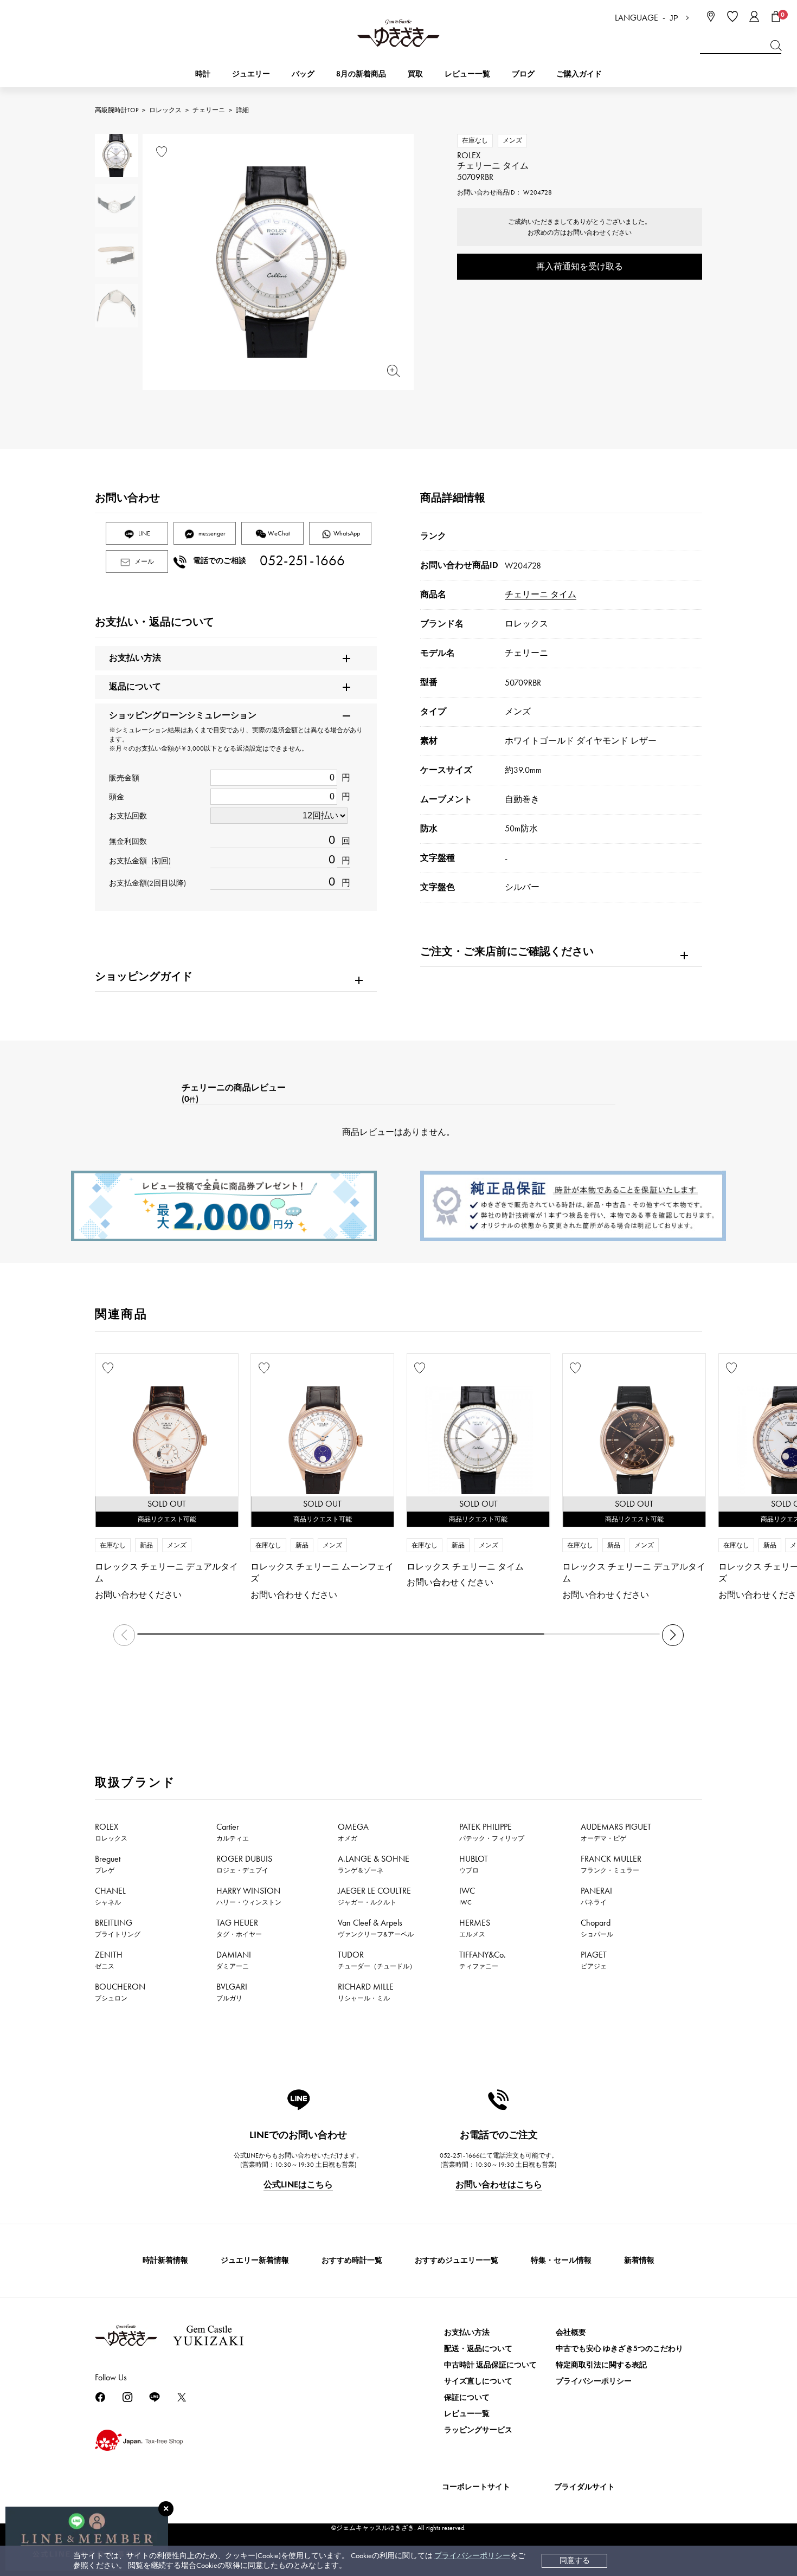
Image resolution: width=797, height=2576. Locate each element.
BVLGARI (232, 1992)
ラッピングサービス (478, 2430)
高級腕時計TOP (117, 110)
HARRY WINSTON (249, 1896)
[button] (673, 1635)
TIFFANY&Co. (483, 1960)
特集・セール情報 (561, 2260)
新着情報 (639, 2260)
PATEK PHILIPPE (492, 1832)
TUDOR (377, 1960)
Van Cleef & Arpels (376, 1928)
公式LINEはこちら (298, 2184)
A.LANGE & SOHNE (374, 1864)
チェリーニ (209, 110)
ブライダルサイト (584, 2487)
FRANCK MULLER (611, 1864)
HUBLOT (474, 1864)
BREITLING (118, 1928)
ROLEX (111, 1832)
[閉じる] (166, 2509)
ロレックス (165, 110)
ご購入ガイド (579, 74)
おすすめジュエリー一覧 (457, 2260)
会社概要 (571, 2332)
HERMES (475, 1928)
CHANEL (110, 1896)
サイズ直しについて (478, 2381)
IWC (467, 1896)
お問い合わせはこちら (499, 2184)
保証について (467, 2397)
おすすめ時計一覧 (352, 2260)
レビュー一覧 (467, 2414)
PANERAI (596, 1896)
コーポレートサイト (476, 2487)
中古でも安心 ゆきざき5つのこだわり (619, 2349)
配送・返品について (478, 2349)
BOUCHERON (120, 1992)
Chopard (597, 1928)
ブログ (523, 74)
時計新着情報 (165, 2260)
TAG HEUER (239, 1928)
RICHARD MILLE (366, 1992)
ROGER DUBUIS (244, 1864)
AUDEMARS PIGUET (616, 1832)
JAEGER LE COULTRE (374, 1896)
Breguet (108, 1864)
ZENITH (109, 1960)
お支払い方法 (467, 2332)
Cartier (233, 1832)
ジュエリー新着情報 (255, 2260)
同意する (575, 2561)
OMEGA (353, 1832)
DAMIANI (234, 1960)
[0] (776, 16)
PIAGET (594, 1960)
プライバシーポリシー (472, 2556)
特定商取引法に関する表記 (601, 2365)
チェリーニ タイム (541, 594)
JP (674, 18)
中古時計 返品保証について (490, 2365)
